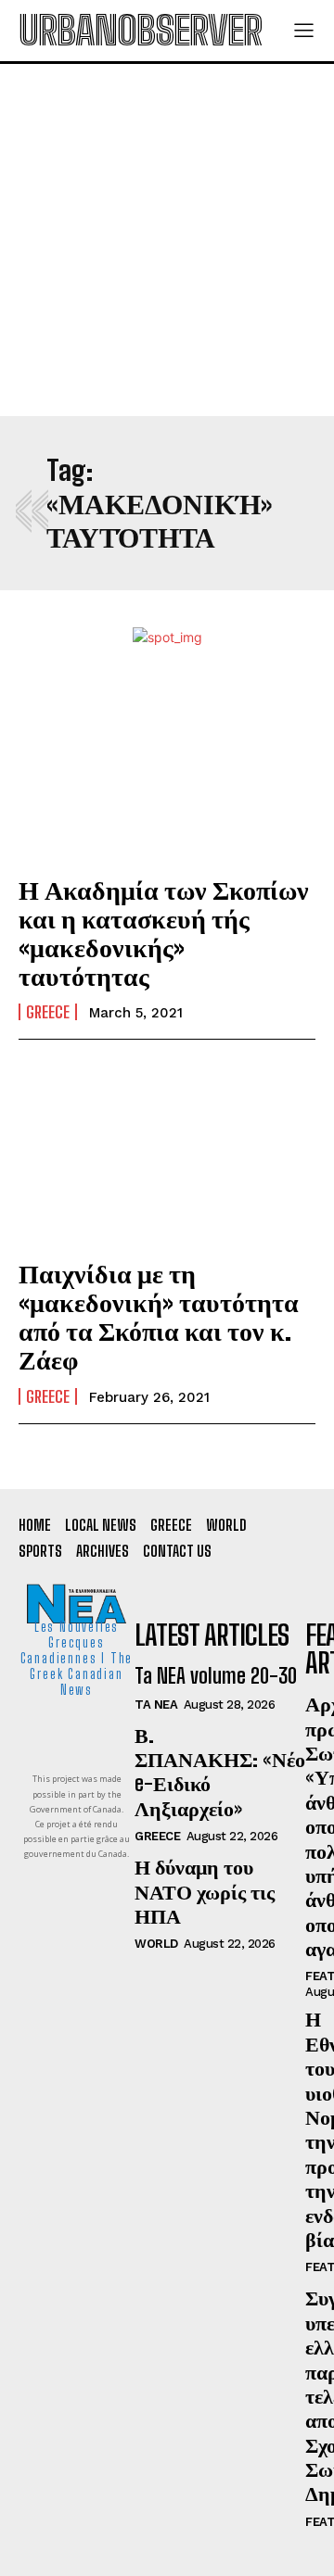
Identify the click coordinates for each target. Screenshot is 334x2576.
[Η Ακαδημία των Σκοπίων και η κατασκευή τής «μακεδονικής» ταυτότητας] (167, 768)
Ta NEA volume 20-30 (216, 1676)
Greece (48, 1012)
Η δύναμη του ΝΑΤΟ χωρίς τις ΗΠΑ (205, 1891)
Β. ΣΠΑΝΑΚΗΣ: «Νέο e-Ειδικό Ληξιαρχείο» (220, 1772)
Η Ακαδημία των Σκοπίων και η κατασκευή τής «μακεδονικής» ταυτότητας (164, 932)
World (156, 1944)
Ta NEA (156, 1705)
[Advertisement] (167, 240)
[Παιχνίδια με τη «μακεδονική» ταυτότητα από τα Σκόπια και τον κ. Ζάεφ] (167, 1152)
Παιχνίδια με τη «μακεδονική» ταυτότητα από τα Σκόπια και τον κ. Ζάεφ (159, 1316)
